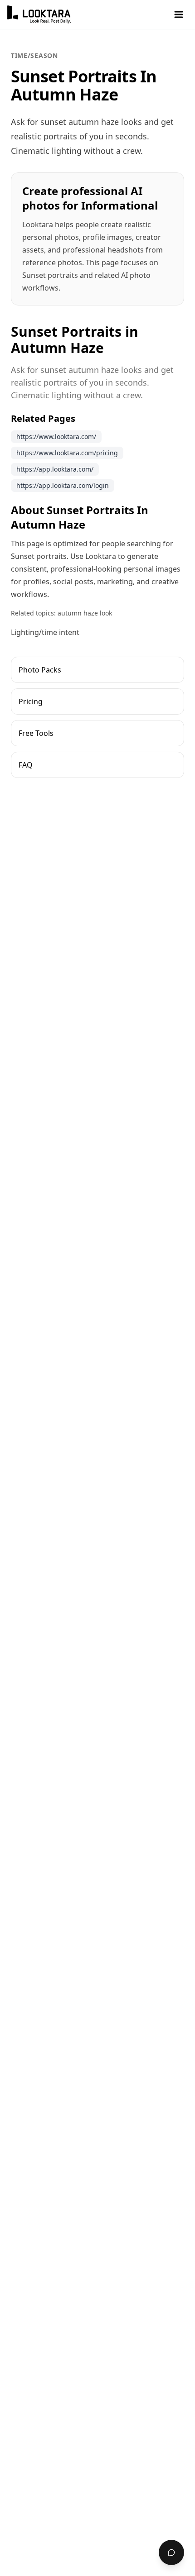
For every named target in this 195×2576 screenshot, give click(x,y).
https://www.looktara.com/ (56, 436)
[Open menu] (179, 14)
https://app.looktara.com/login (63, 485)
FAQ (26, 765)
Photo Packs (40, 670)
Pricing (31, 701)
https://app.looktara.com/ (55, 469)
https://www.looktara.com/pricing (67, 453)
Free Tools (36, 733)
